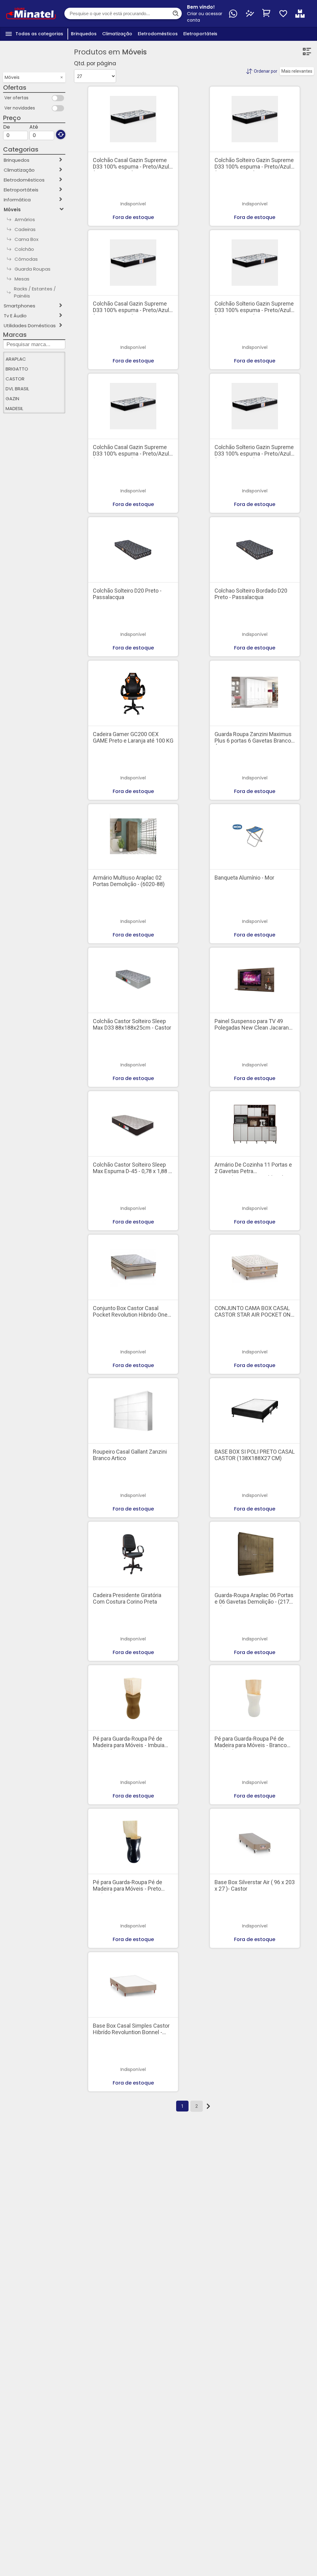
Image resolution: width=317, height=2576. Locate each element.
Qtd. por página (95, 63)
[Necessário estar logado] (283, 14)
